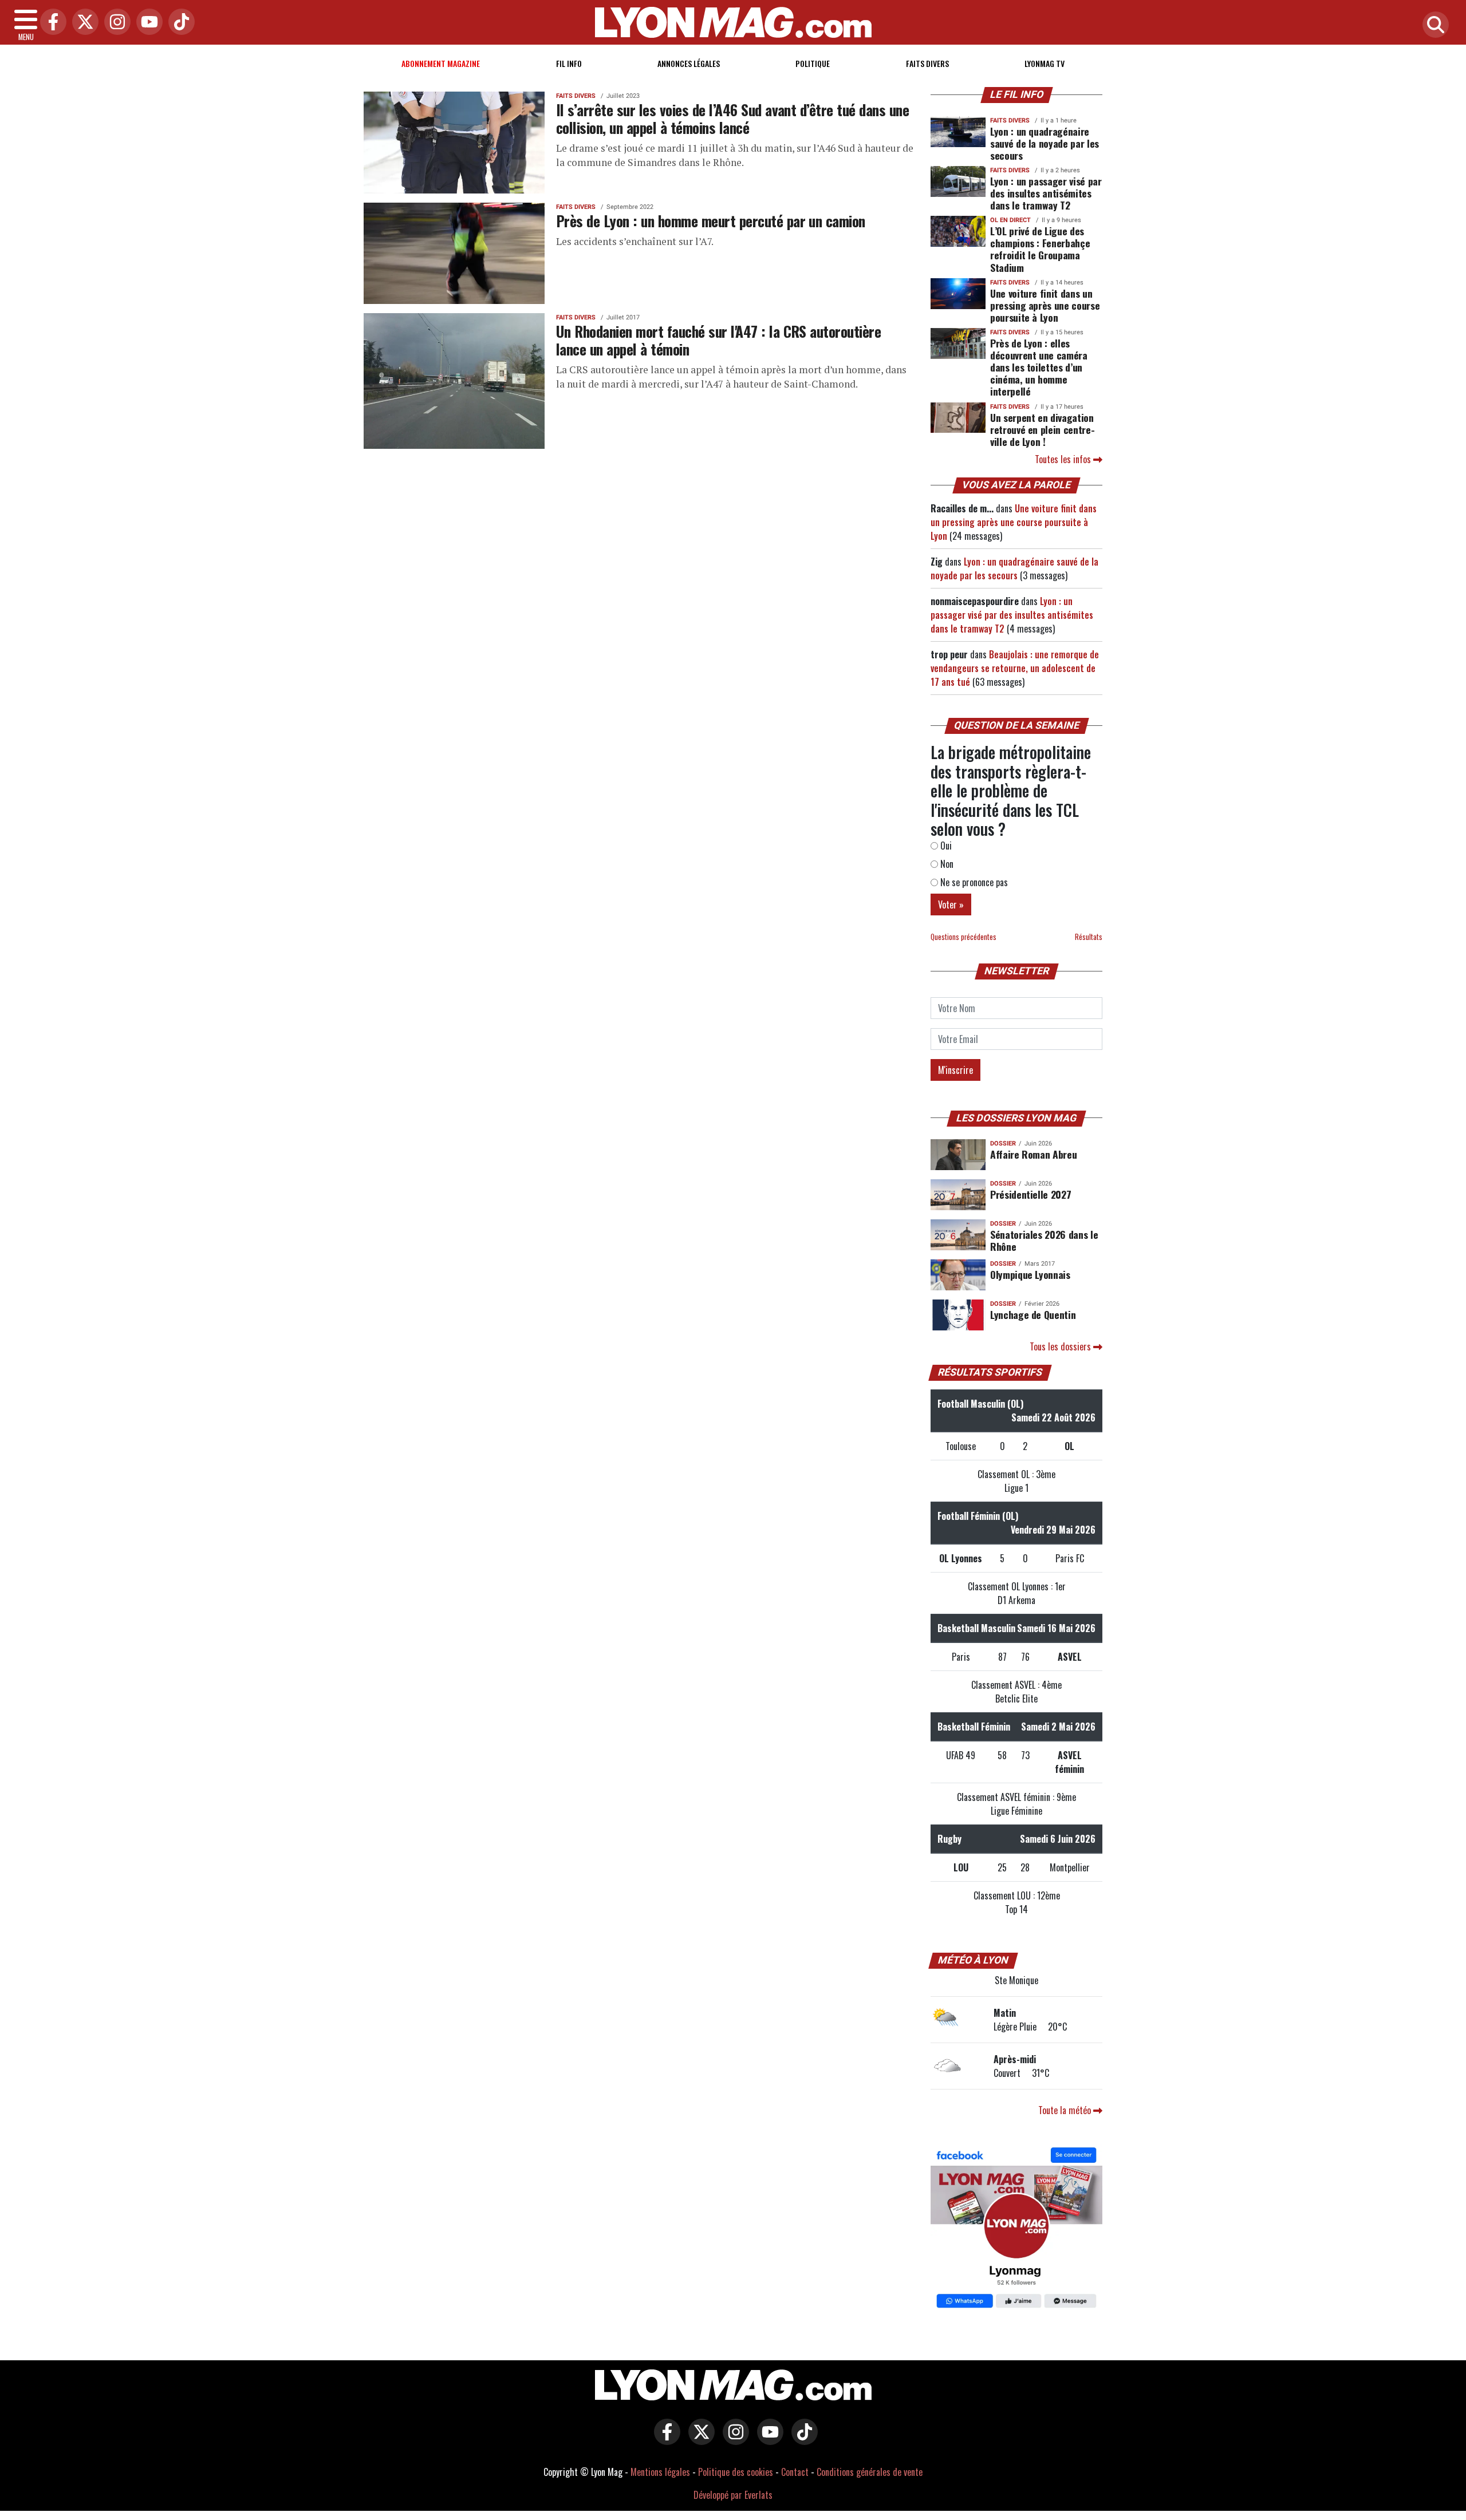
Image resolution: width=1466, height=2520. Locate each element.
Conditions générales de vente (870, 2472)
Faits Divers (927, 63)
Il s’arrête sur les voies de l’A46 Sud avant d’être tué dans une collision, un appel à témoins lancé (732, 118)
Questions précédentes (963, 937)
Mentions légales (660, 2472)
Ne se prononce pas (973, 882)
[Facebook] (50, 23)
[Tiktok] (179, 23)
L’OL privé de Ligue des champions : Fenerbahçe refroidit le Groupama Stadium (1040, 249)
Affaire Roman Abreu (1033, 1154)
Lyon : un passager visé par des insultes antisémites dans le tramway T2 (1046, 193)
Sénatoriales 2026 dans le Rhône (1044, 1240)
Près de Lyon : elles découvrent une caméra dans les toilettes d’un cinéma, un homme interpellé (1039, 367)
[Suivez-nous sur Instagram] (733, 2440)
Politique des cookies (736, 2472)
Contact (795, 2472)
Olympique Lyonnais (1030, 1274)
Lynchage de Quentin (1033, 1314)
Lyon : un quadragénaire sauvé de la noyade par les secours (1045, 143)
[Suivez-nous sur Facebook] (1016, 2229)
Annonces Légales (689, 63)
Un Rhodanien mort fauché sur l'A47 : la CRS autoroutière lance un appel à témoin (718, 340)
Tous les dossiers (1061, 1346)
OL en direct (1010, 220)
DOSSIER (1003, 1144)
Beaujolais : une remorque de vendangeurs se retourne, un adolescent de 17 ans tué (1015, 668)
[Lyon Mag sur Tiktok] (802, 2440)
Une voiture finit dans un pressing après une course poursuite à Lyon (1045, 305)
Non (946, 864)
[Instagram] (115, 23)
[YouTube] (147, 23)
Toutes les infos (1064, 459)
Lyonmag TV (1045, 63)
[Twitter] (82, 23)
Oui (945, 846)
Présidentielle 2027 (1030, 1194)
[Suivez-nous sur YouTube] (767, 2440)
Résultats (1089, 937)
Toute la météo (1066, 2110)
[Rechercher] (1433, 25)
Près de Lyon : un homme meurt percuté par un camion (711, 220)
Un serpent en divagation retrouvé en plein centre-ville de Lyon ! (1042, 429)
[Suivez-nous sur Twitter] (699, 2440)
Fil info (569, 63)
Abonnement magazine (441, 63)
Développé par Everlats (733, 2495)
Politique (813, 63)
